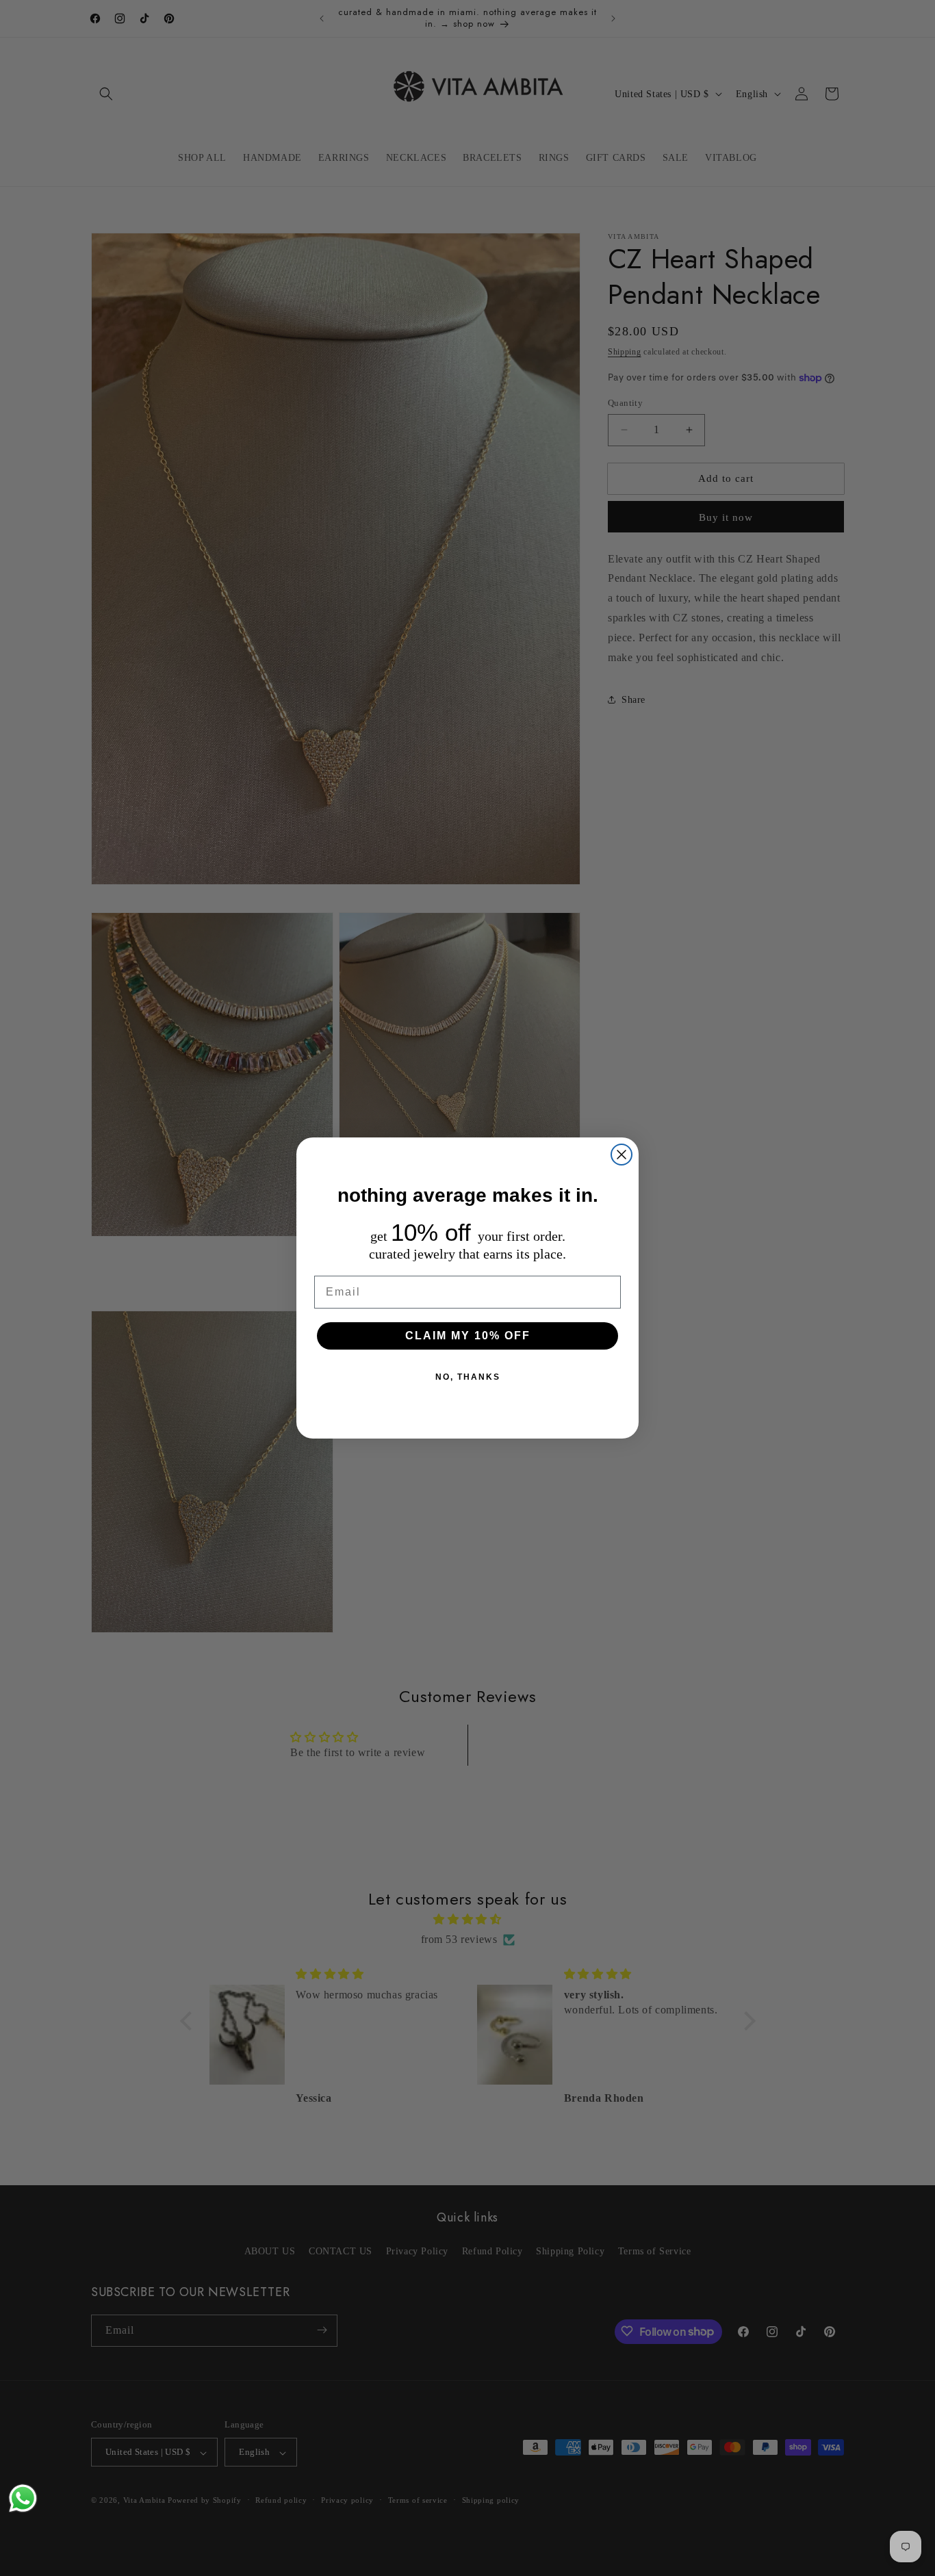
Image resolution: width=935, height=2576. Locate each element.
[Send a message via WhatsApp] (23, 2498)
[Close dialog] (622, 1155)
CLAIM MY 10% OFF (468, 1336)
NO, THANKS (468, 1377)
